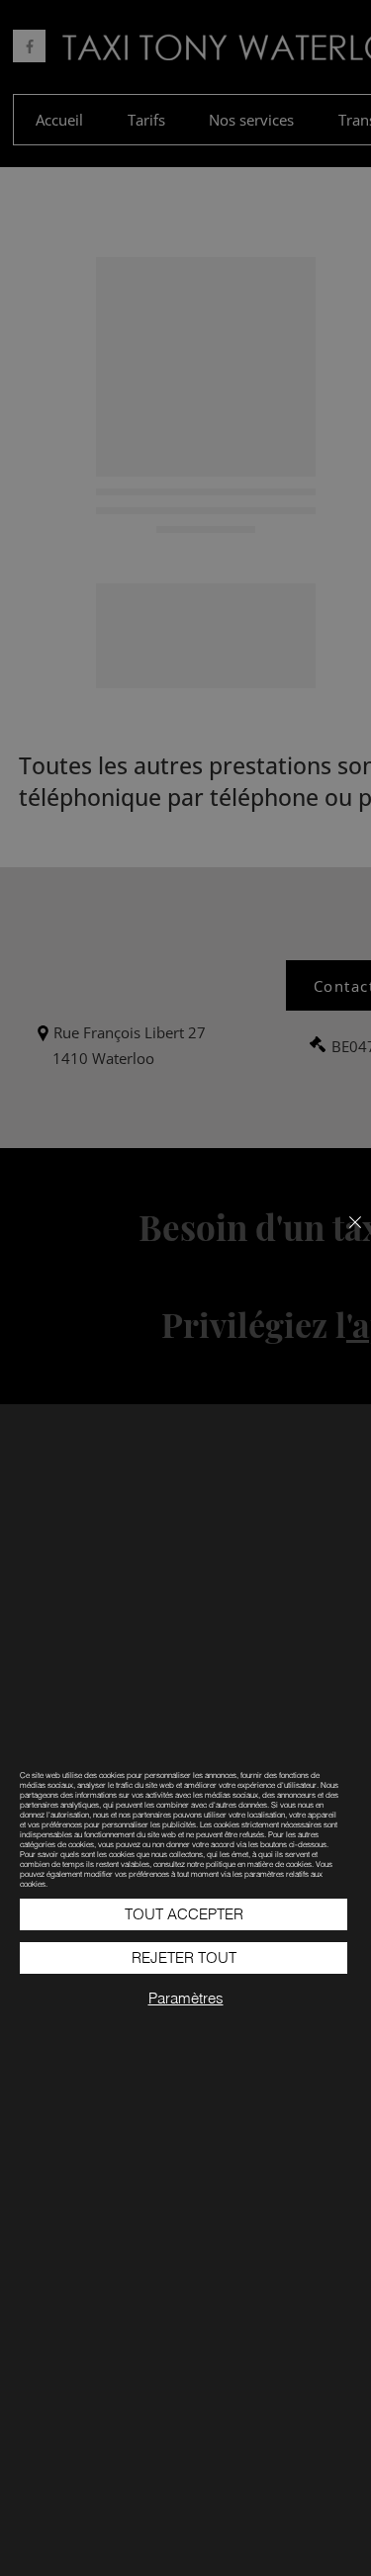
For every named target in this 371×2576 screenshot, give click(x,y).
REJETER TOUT (184, 1957)
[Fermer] (343, 1234)
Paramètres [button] (186, 1998)
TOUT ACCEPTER (184, 1914)
